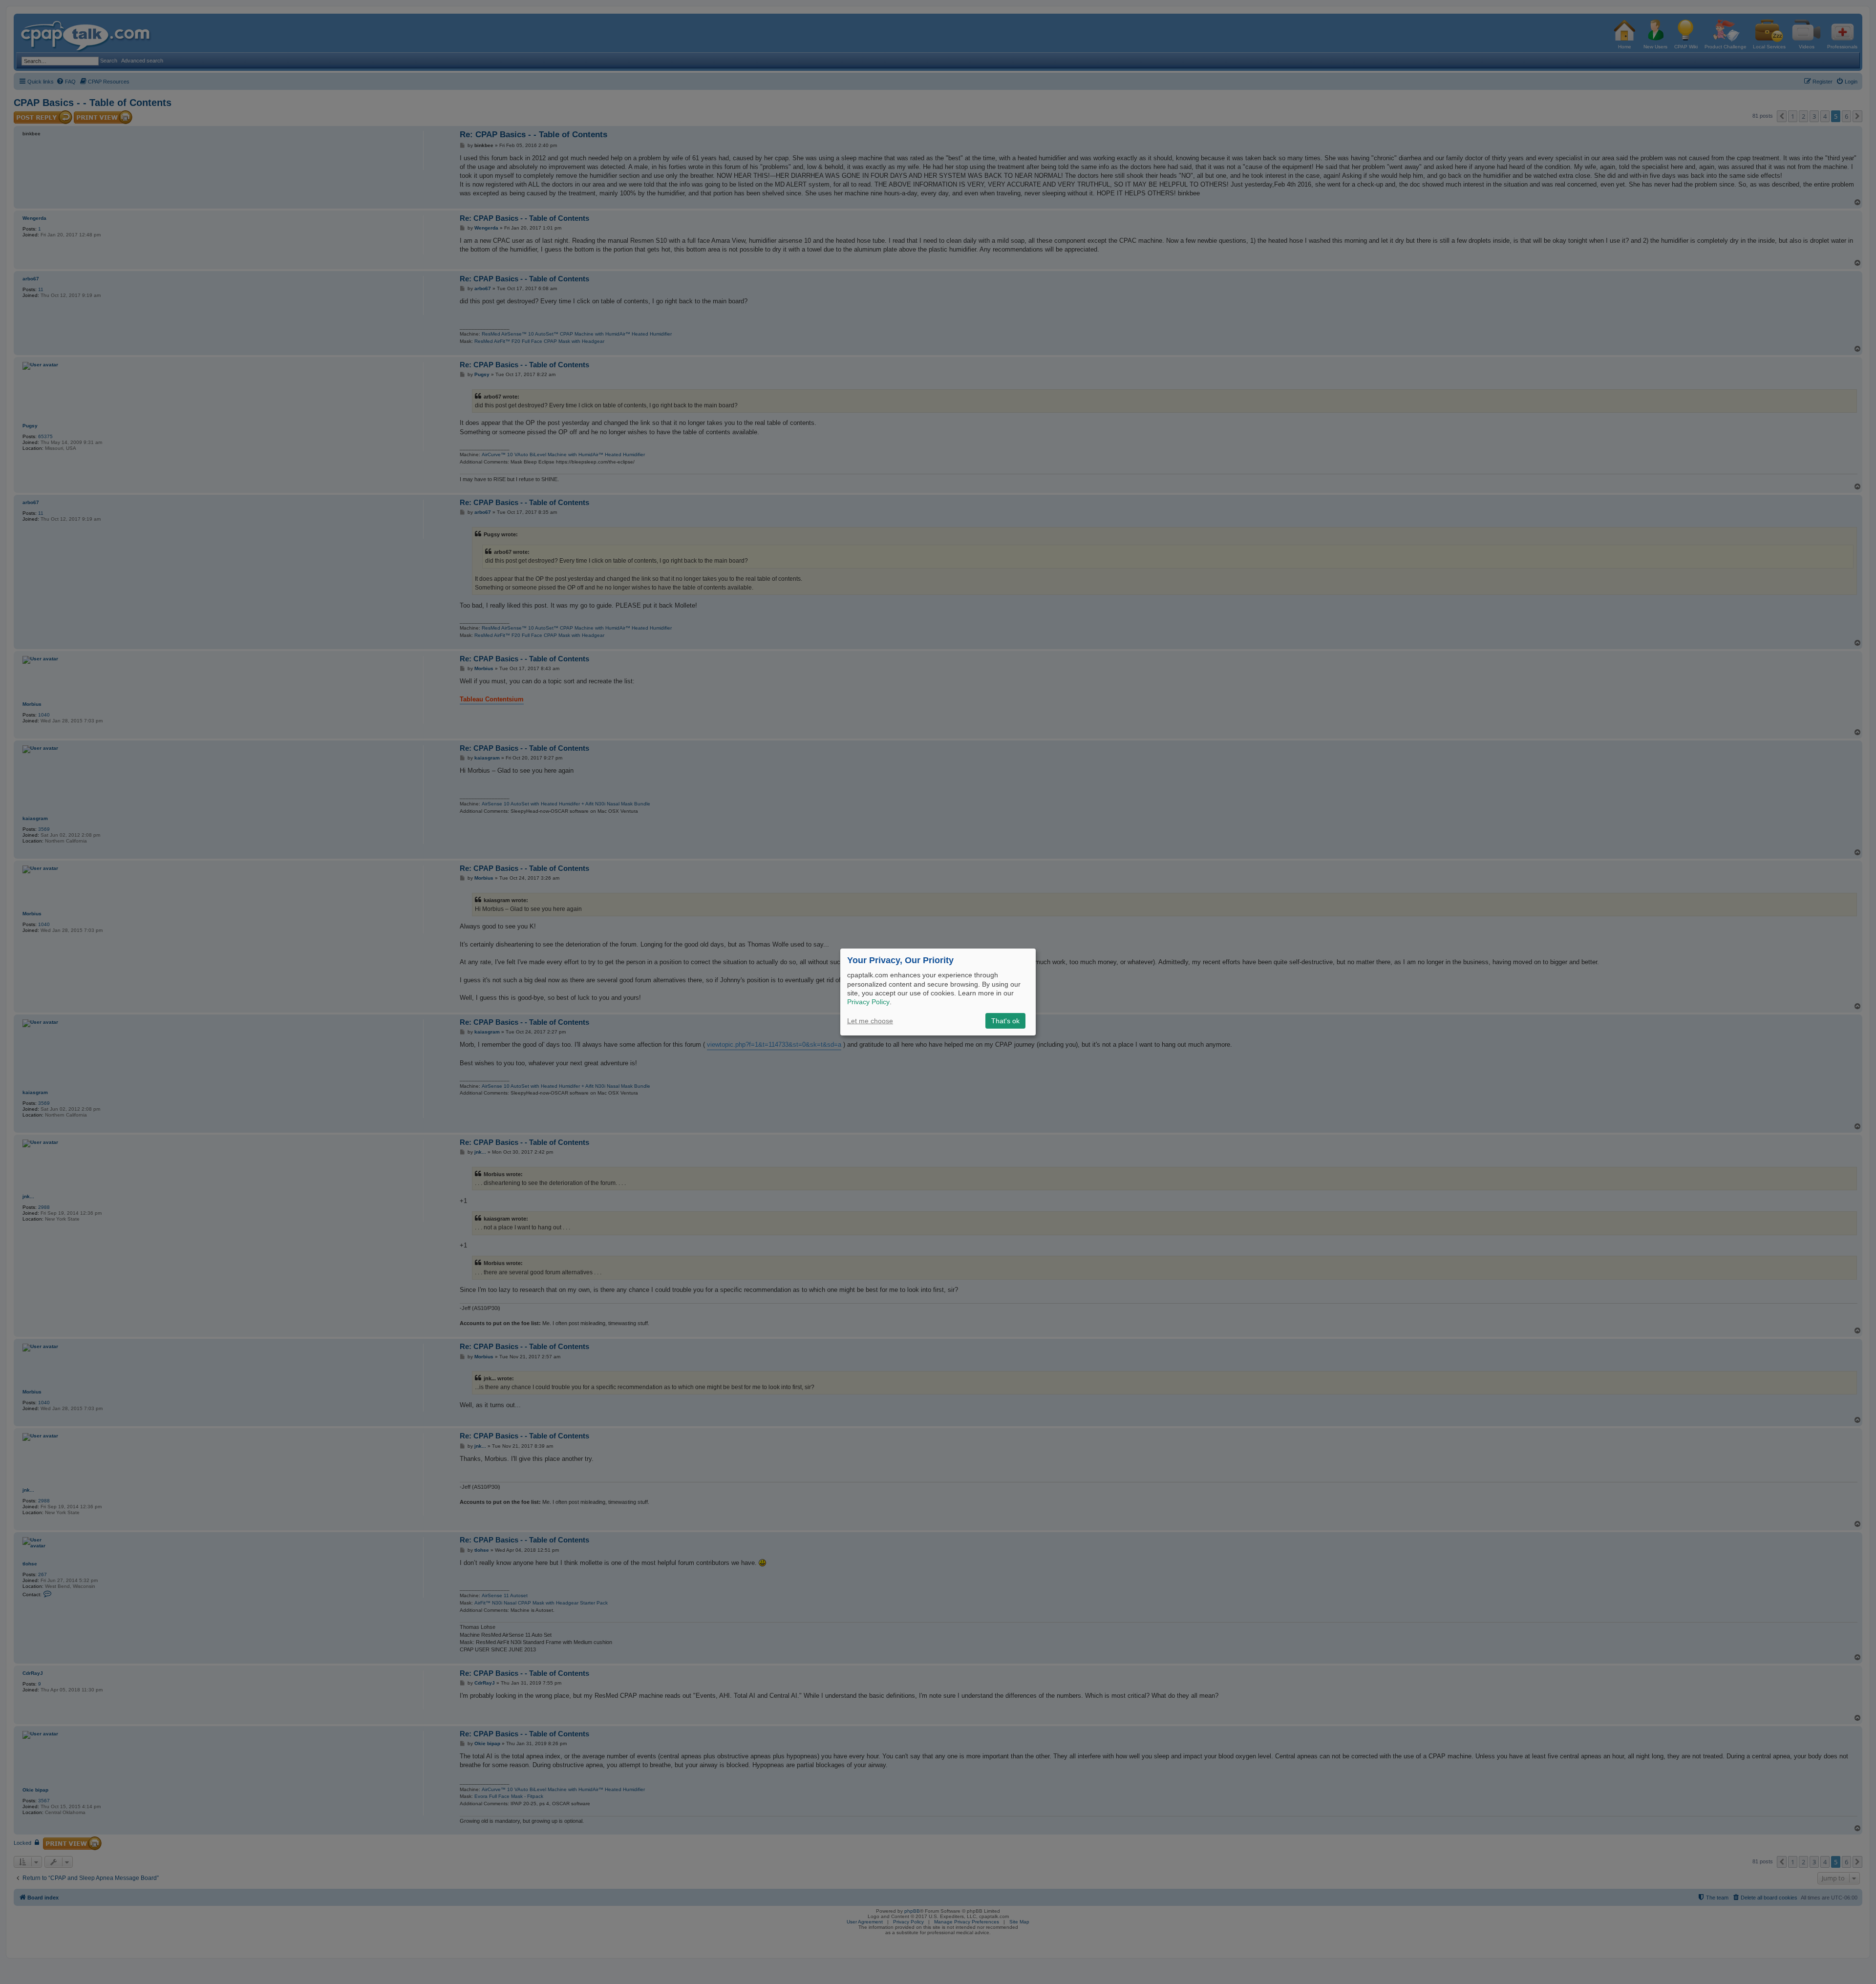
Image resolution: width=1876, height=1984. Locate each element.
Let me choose (870, 1021)
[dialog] (938, 992)
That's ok (1005, 1021)
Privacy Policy (868, 1002)
